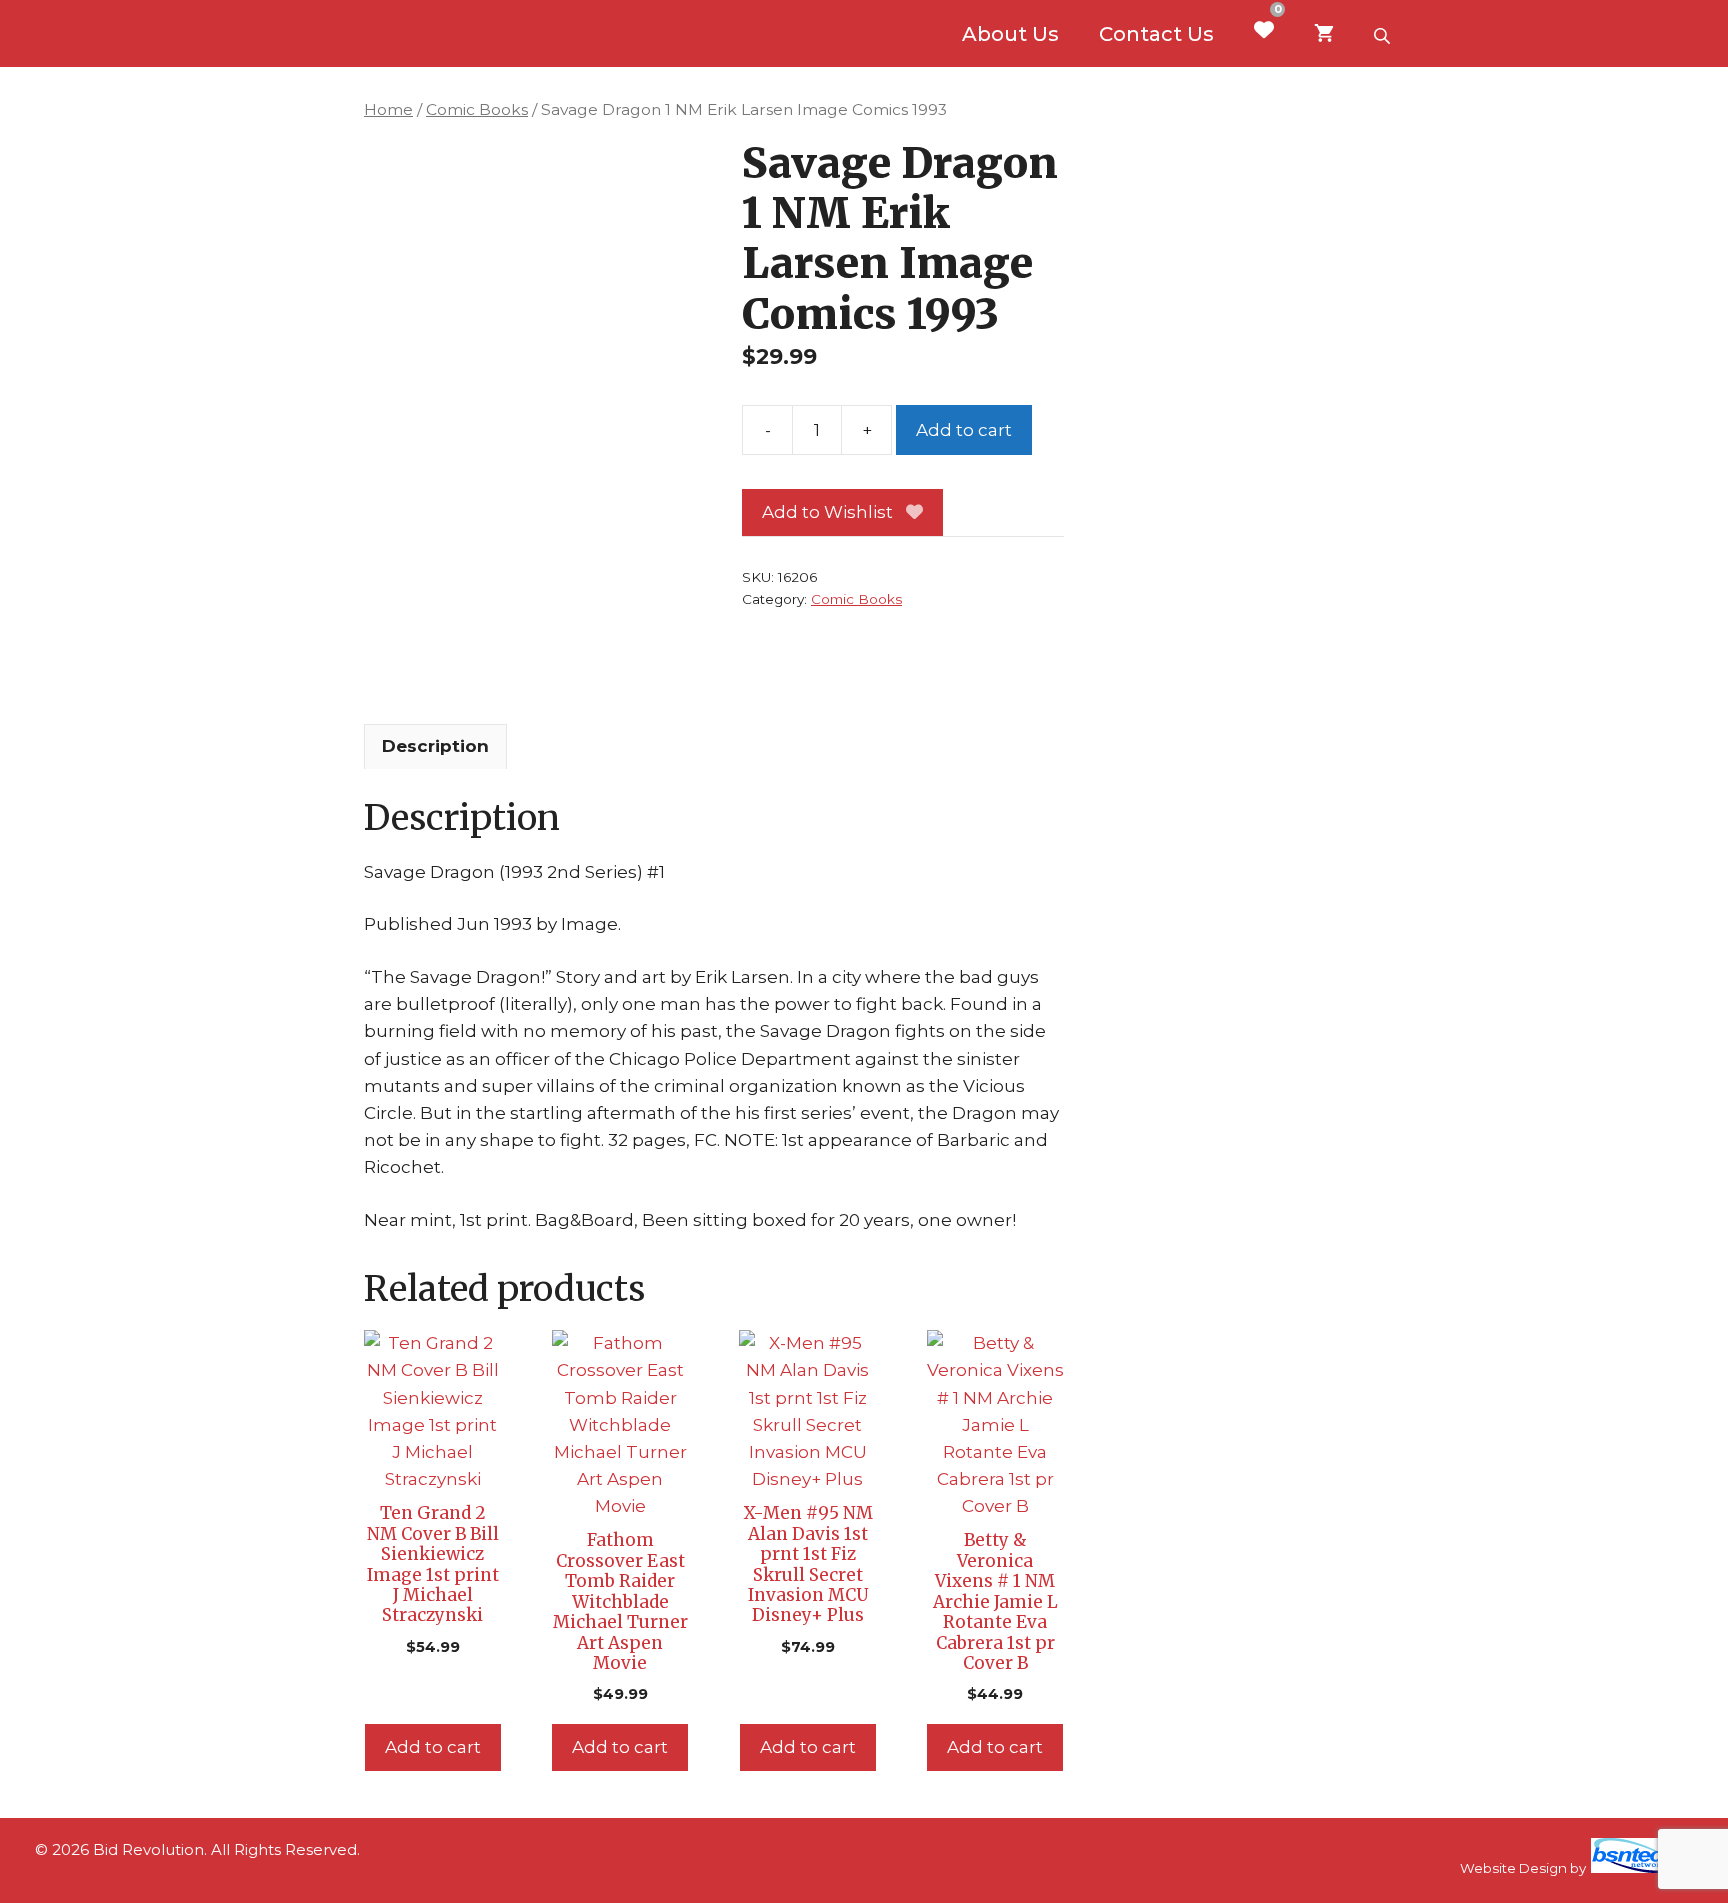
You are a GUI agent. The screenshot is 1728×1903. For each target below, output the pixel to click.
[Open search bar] (1384, 34)
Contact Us (1156, 34)
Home (388, 109)
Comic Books (477, 109)
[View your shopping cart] (1324, 34)
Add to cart (964, 430)
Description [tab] (435, 746)
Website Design (1513, 1868)
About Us (1010, 34)
